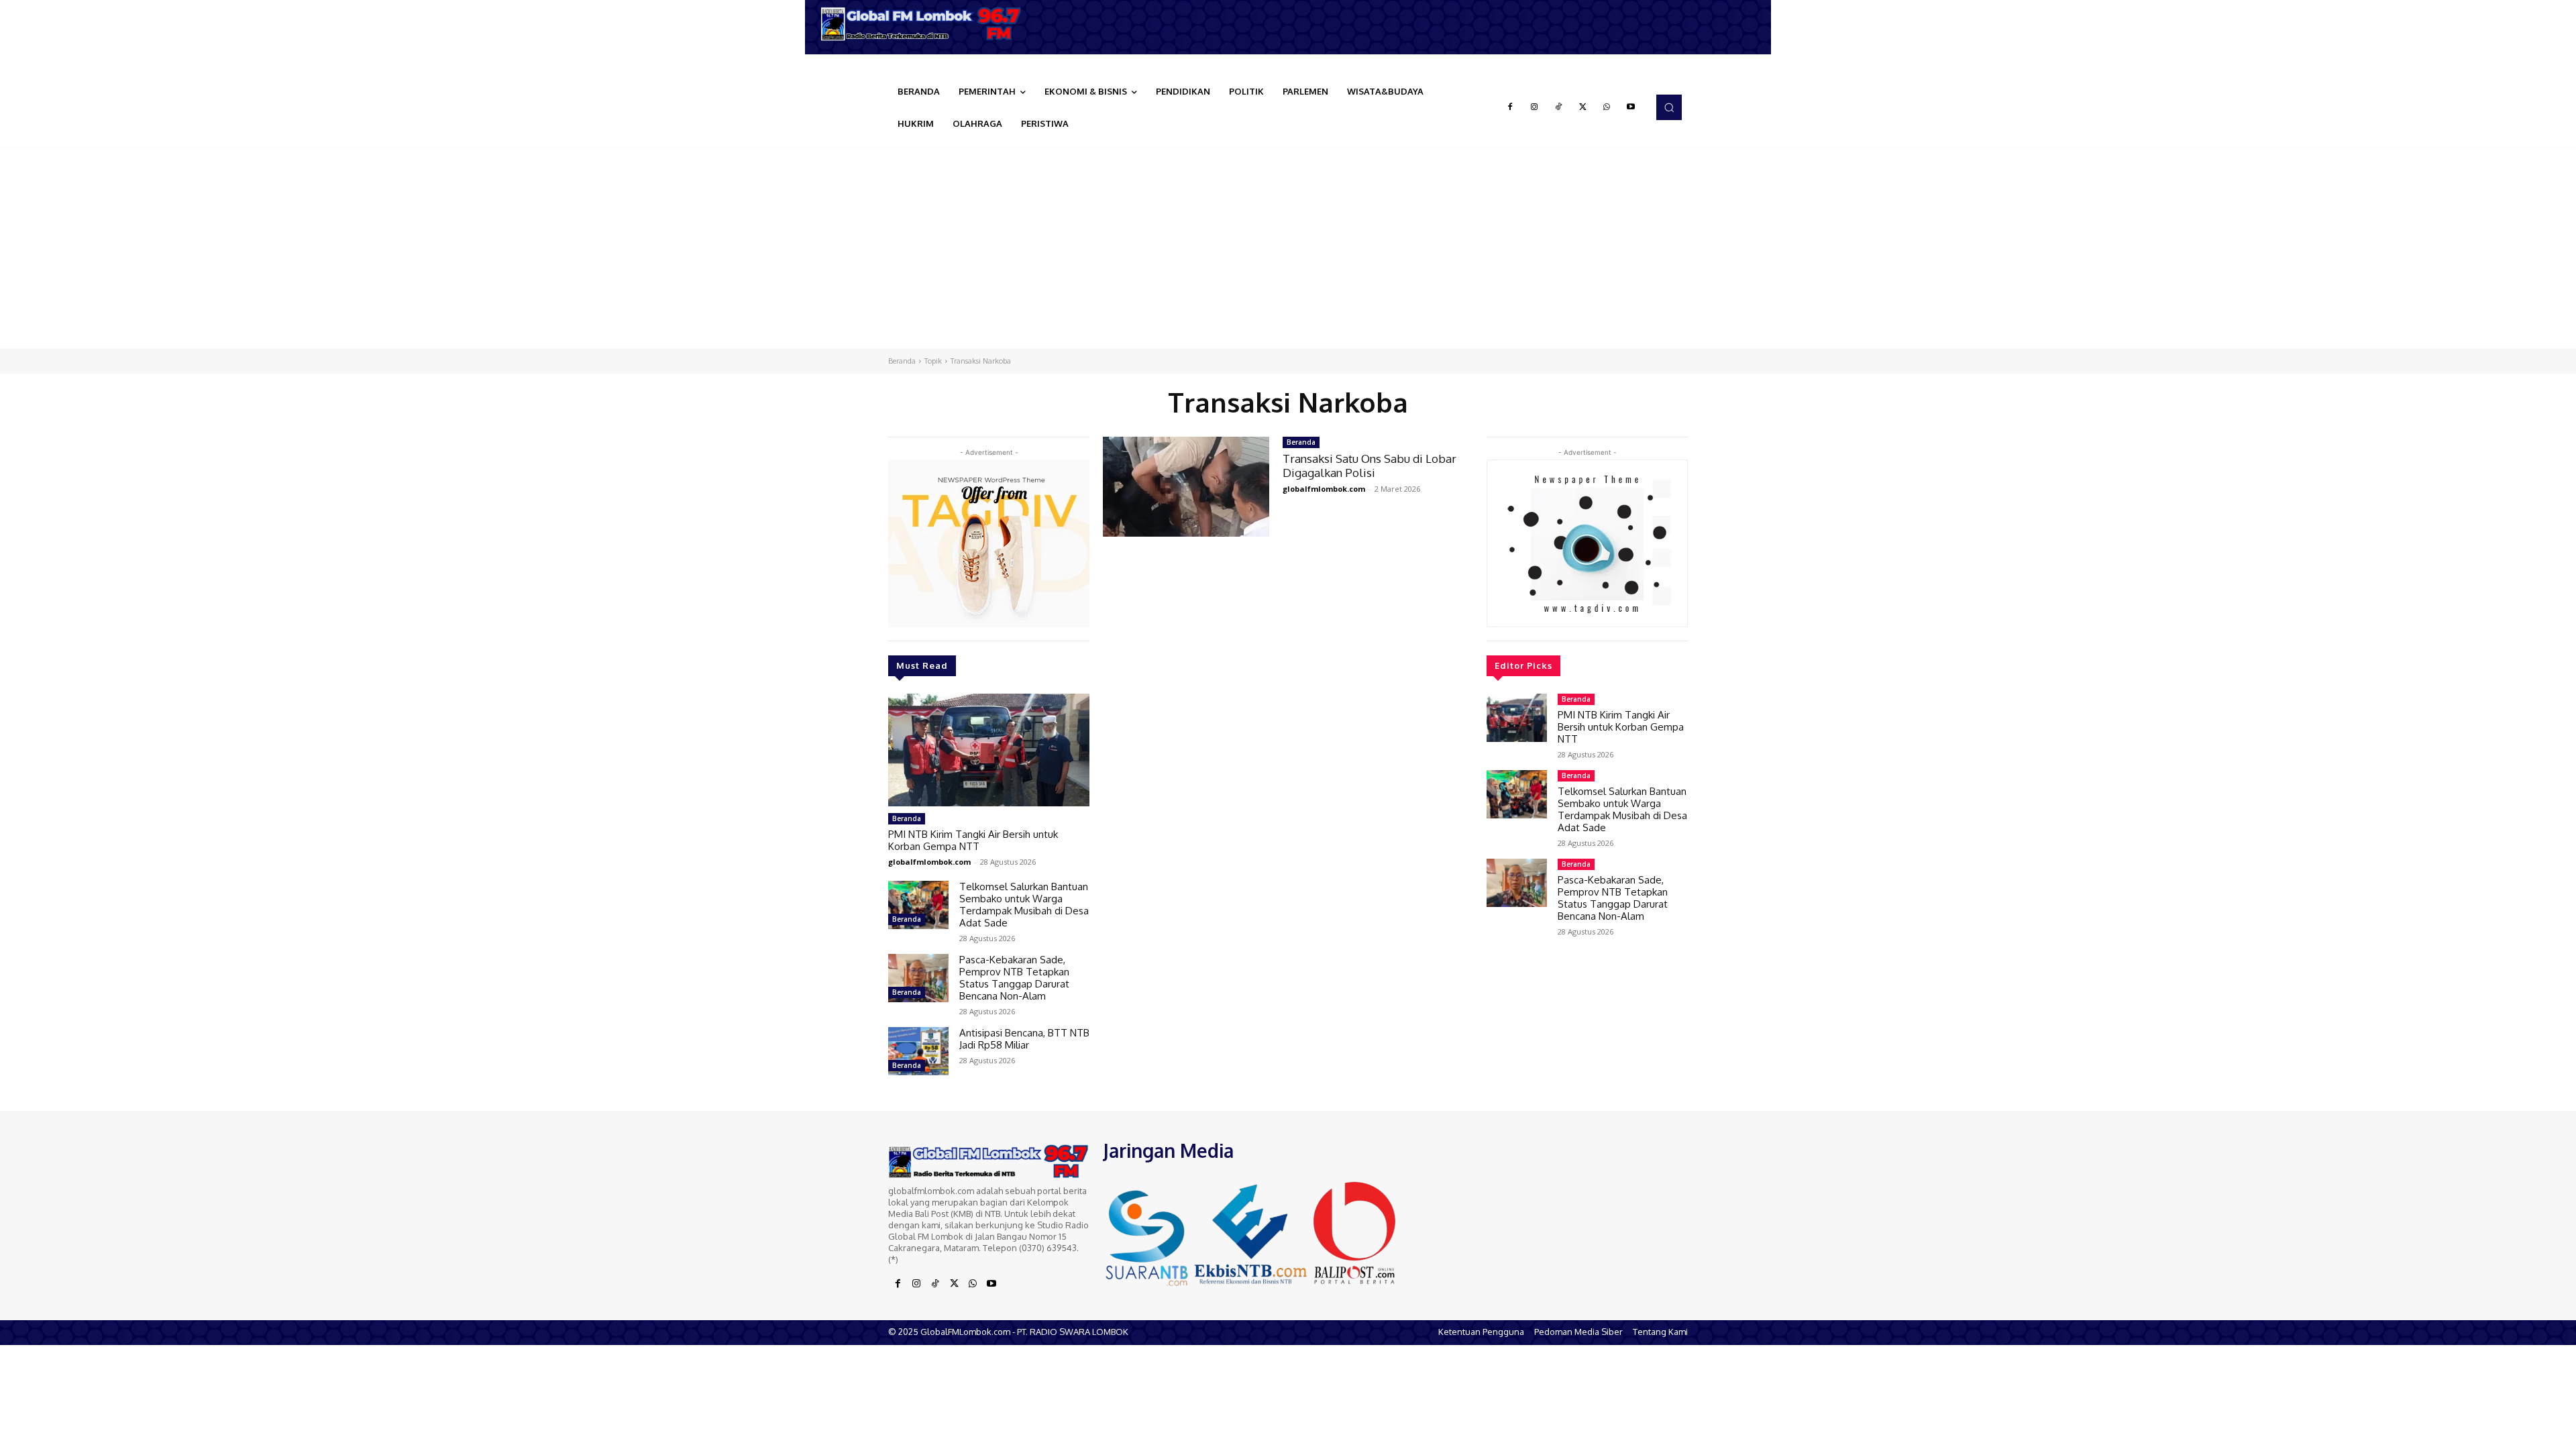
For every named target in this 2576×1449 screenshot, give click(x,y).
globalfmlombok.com (929, 862)
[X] (1582, 107)
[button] (1669, 107)
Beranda (902, 361)
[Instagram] (1534, 107)
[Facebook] (1510, 107)
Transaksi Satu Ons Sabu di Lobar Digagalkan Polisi (1370, 465)
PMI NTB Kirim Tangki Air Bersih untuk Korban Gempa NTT (973, 840)
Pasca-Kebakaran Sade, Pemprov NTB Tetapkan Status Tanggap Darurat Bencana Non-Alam (1014, 978)
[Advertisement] (1288, 248)
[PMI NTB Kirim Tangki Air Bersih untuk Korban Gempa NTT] (989, 750)
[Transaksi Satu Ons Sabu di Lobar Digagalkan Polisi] (1186, 487)
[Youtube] (1631, 107)
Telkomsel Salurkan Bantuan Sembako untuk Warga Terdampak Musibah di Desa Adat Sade (1024, 905)
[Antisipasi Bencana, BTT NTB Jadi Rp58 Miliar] (918, 1051)
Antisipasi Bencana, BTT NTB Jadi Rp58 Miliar (1024, 1039)
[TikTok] (1558, 107)
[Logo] (926, 24)
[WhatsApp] (1607, 107)
